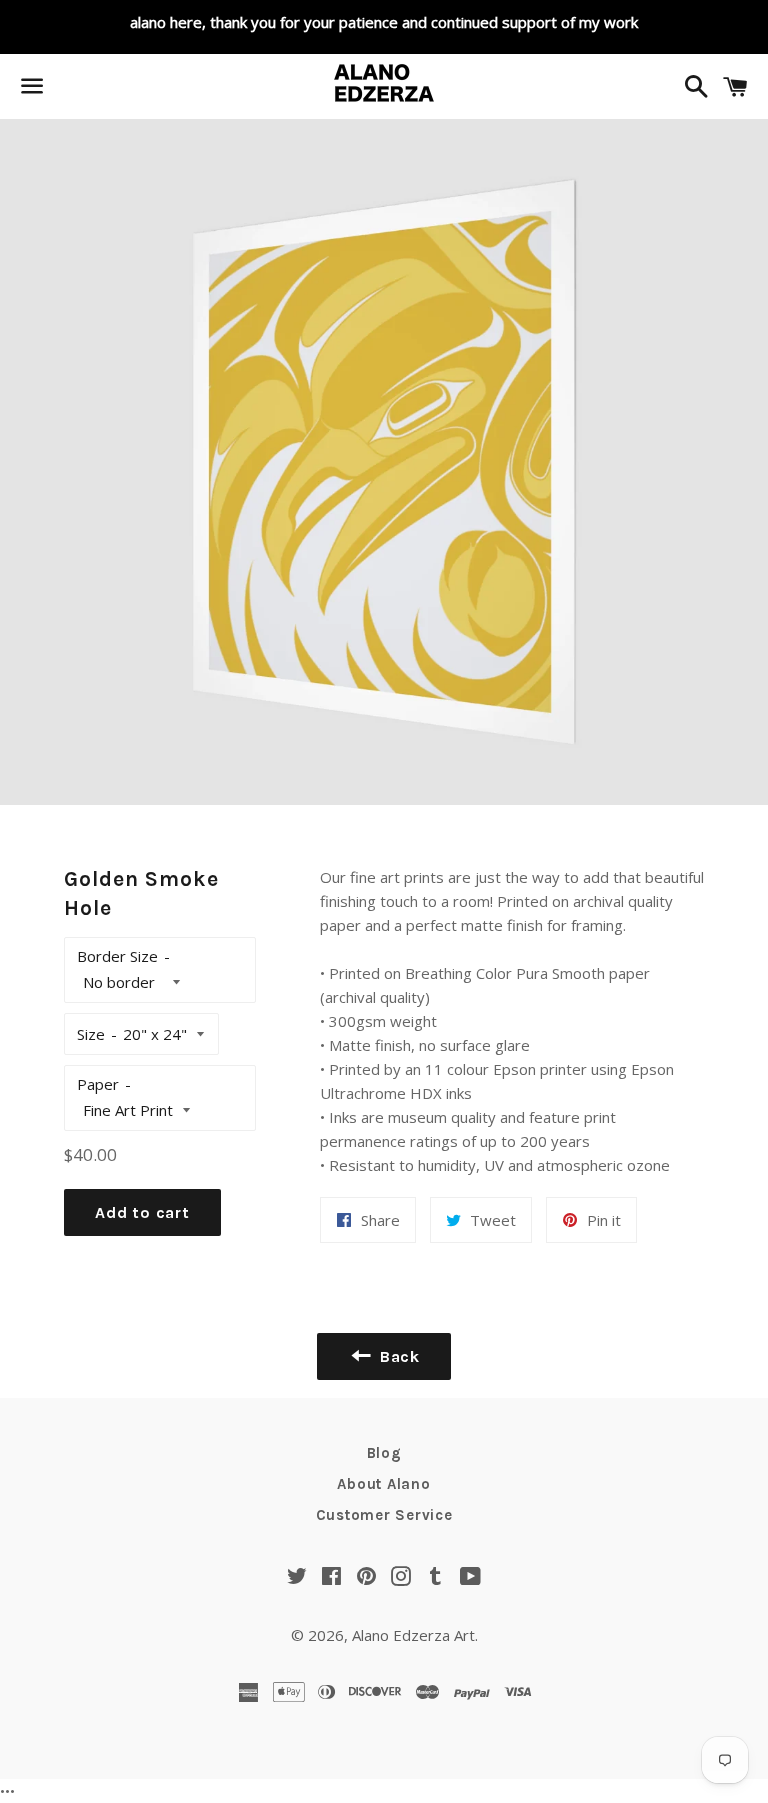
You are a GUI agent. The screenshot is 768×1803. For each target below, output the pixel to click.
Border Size (117, 956)
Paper (98, 1084)
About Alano (383, 1484)
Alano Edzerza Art (413, 1635)
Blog (384, 1453)
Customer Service (384, 1515)
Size (91, 1034)
